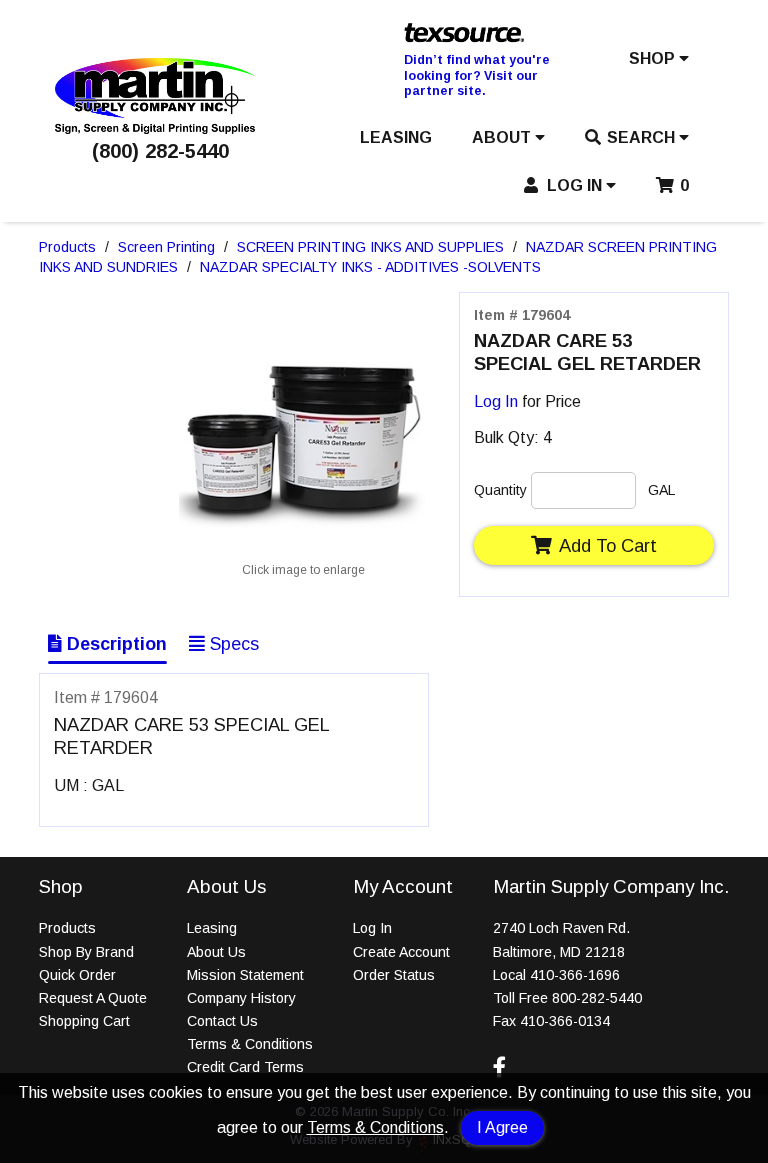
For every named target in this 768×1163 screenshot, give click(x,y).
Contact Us (222, 1021)
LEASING (396, 137)
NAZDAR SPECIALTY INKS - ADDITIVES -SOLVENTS (370, 267)
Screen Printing (166, 247)
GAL (661, 490)
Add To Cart (608, 545)
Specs (232, 644)
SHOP (654, 58)
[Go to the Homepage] (155, 128)
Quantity (500, 490)
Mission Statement (245, 975)
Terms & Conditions (375, 1127)
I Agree (502, 1127)
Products (67, 247)
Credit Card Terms (245, 1067)
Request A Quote (93, 998)
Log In (496, 401)
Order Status (394, 975)
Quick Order (77, 975)
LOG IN (574, 185)
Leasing (212, 928)
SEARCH (643, 137)
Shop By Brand (86, 952)
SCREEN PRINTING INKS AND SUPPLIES (370, 247)
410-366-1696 (575, 975)
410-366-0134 (565, 1021)
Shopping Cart (84, 1021)
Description (114, 644)
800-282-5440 (597, 998)
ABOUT (503, 137)
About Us (216, 952)
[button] (659, 63)
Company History (241, 998)
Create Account (401, 952)
